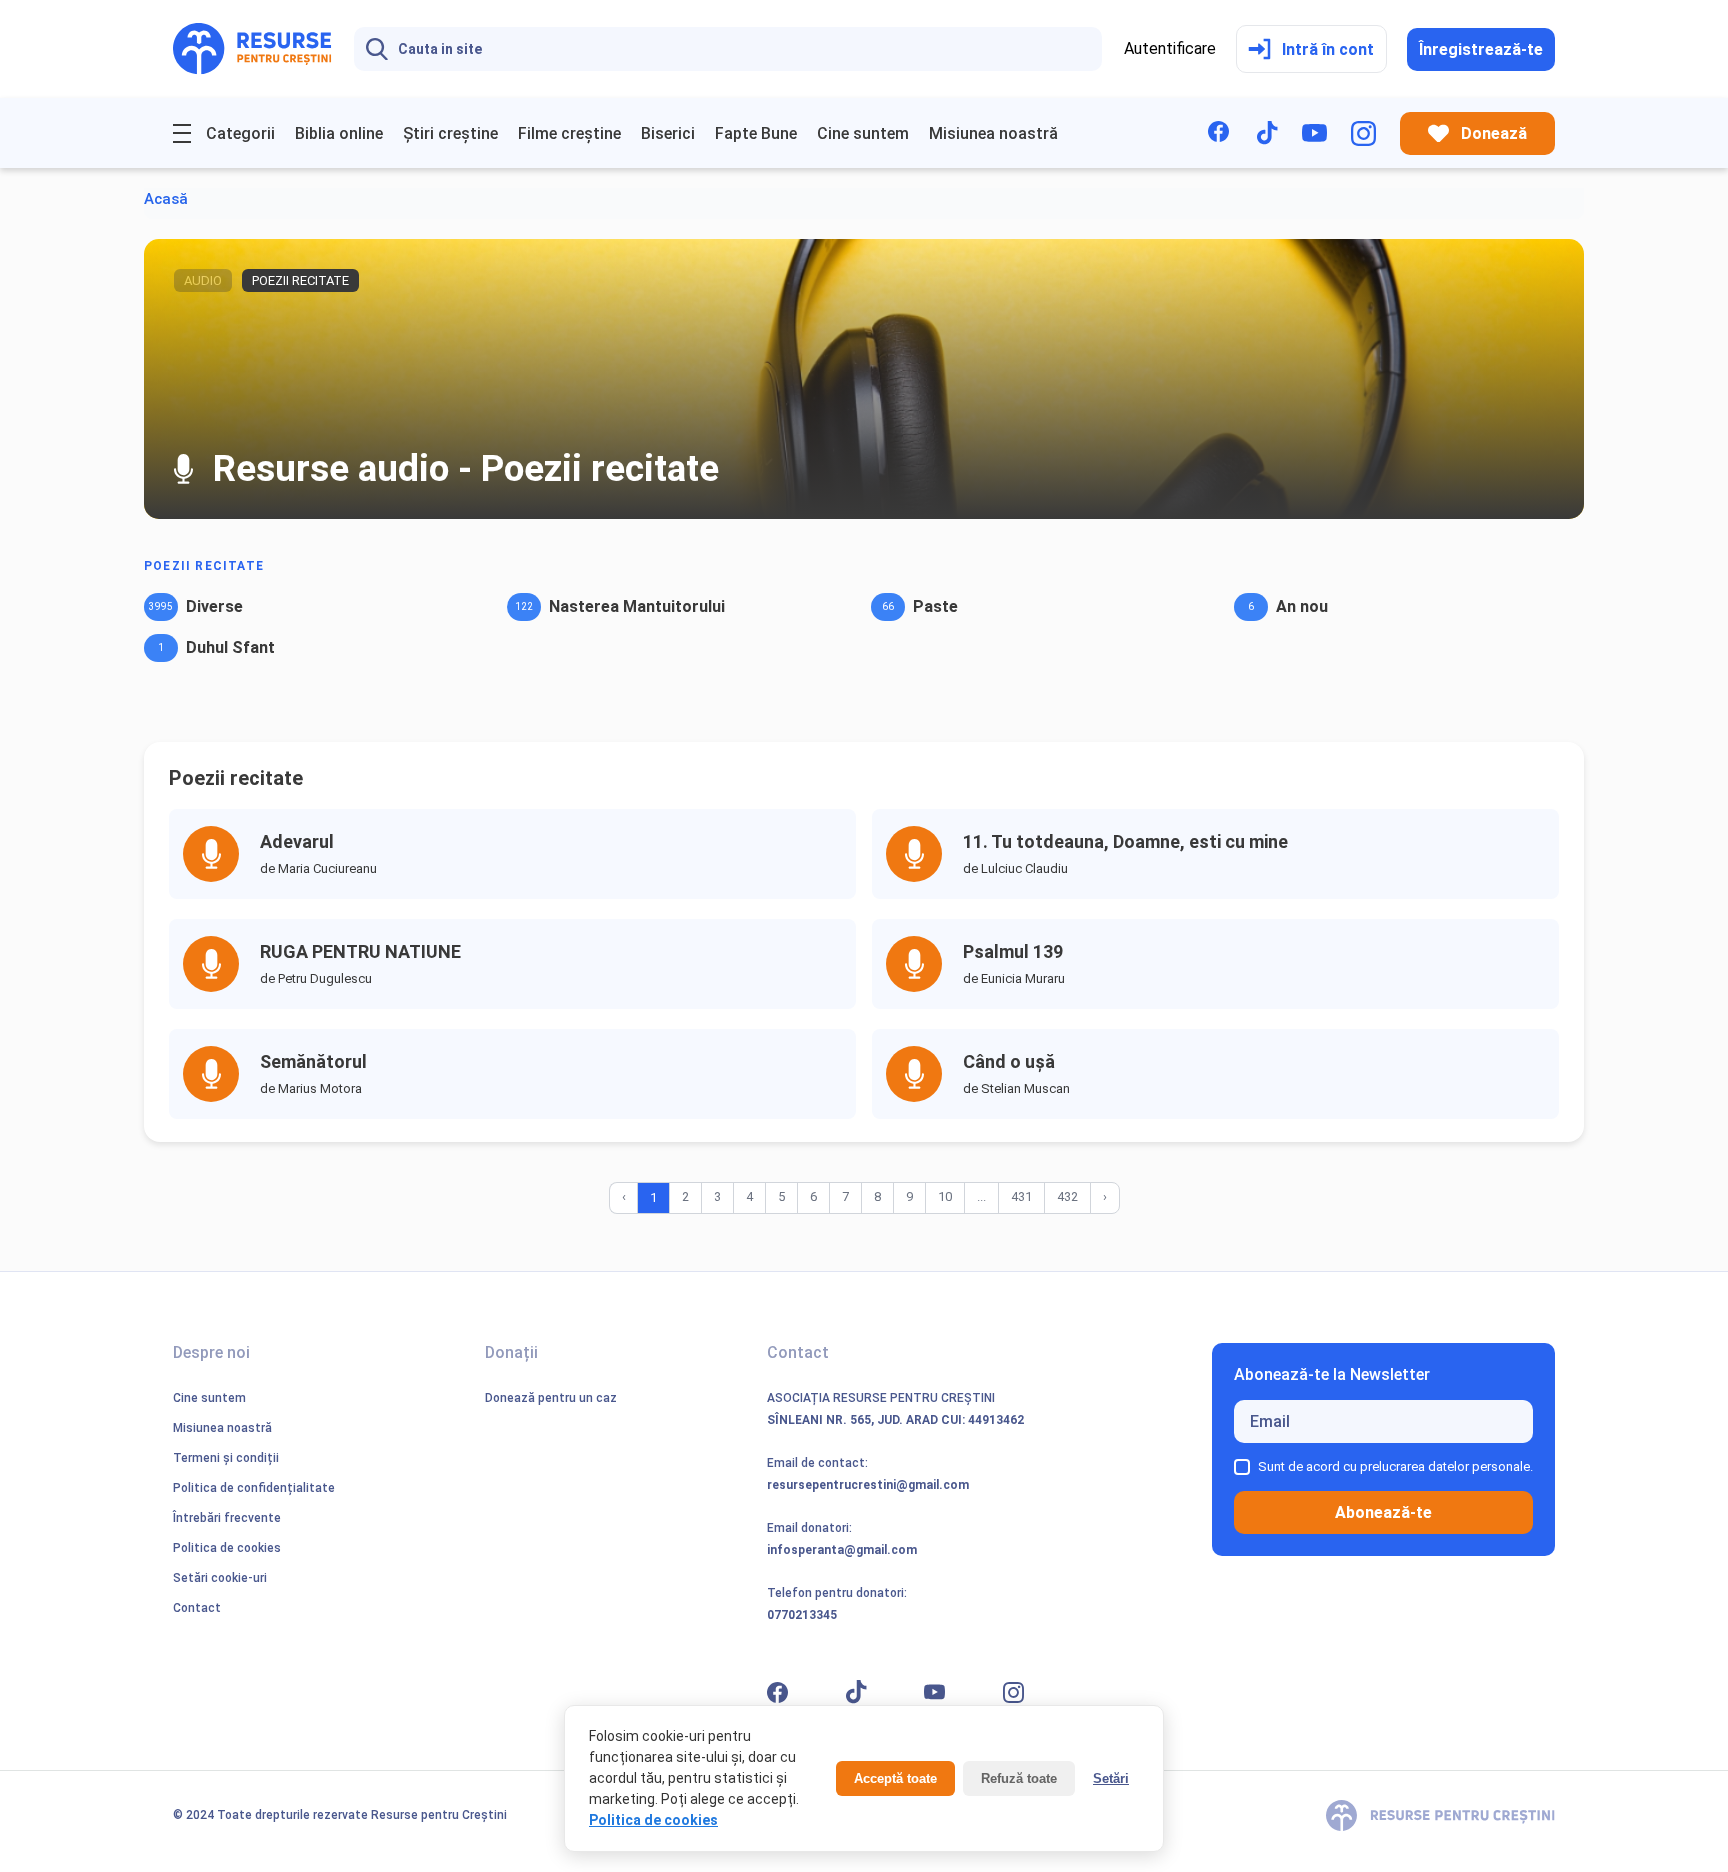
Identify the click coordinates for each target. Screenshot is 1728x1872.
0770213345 (802, 1615)
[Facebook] (1220, 133)
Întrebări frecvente (227, 1518)
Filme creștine (569, 133)
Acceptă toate (895, 1778)
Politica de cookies (227, 1548)
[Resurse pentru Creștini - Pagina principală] (252, 49)
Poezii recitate (204, 566)
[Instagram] (1363, 133)
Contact (197, 1608)
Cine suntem (863, 133)
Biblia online (339, 133)
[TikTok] (1267, 133)
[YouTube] (1314, 133)
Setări (1111, 1778)
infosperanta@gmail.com (842, 1550)
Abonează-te (1383, 1512)
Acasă (166, 199)
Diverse (214, 606)
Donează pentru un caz (551, 1398)
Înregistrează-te (1481, 49)
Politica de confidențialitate (254, 1488)
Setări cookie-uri (220, 1578)
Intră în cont (1328, 49)
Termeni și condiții (226, 1458)
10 (945, 1196)
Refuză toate (1019, 1778)
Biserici (668, 133)
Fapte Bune (756, 133)
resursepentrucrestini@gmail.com (868, 1485)
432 (1067, 1196)
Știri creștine (450, 133)
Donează (1494, 133)
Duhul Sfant (230, 647)
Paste (935, 606)
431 (1021, 1196)
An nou (1302, 606)
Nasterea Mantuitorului (637, 606)
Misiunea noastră (993, 133)
